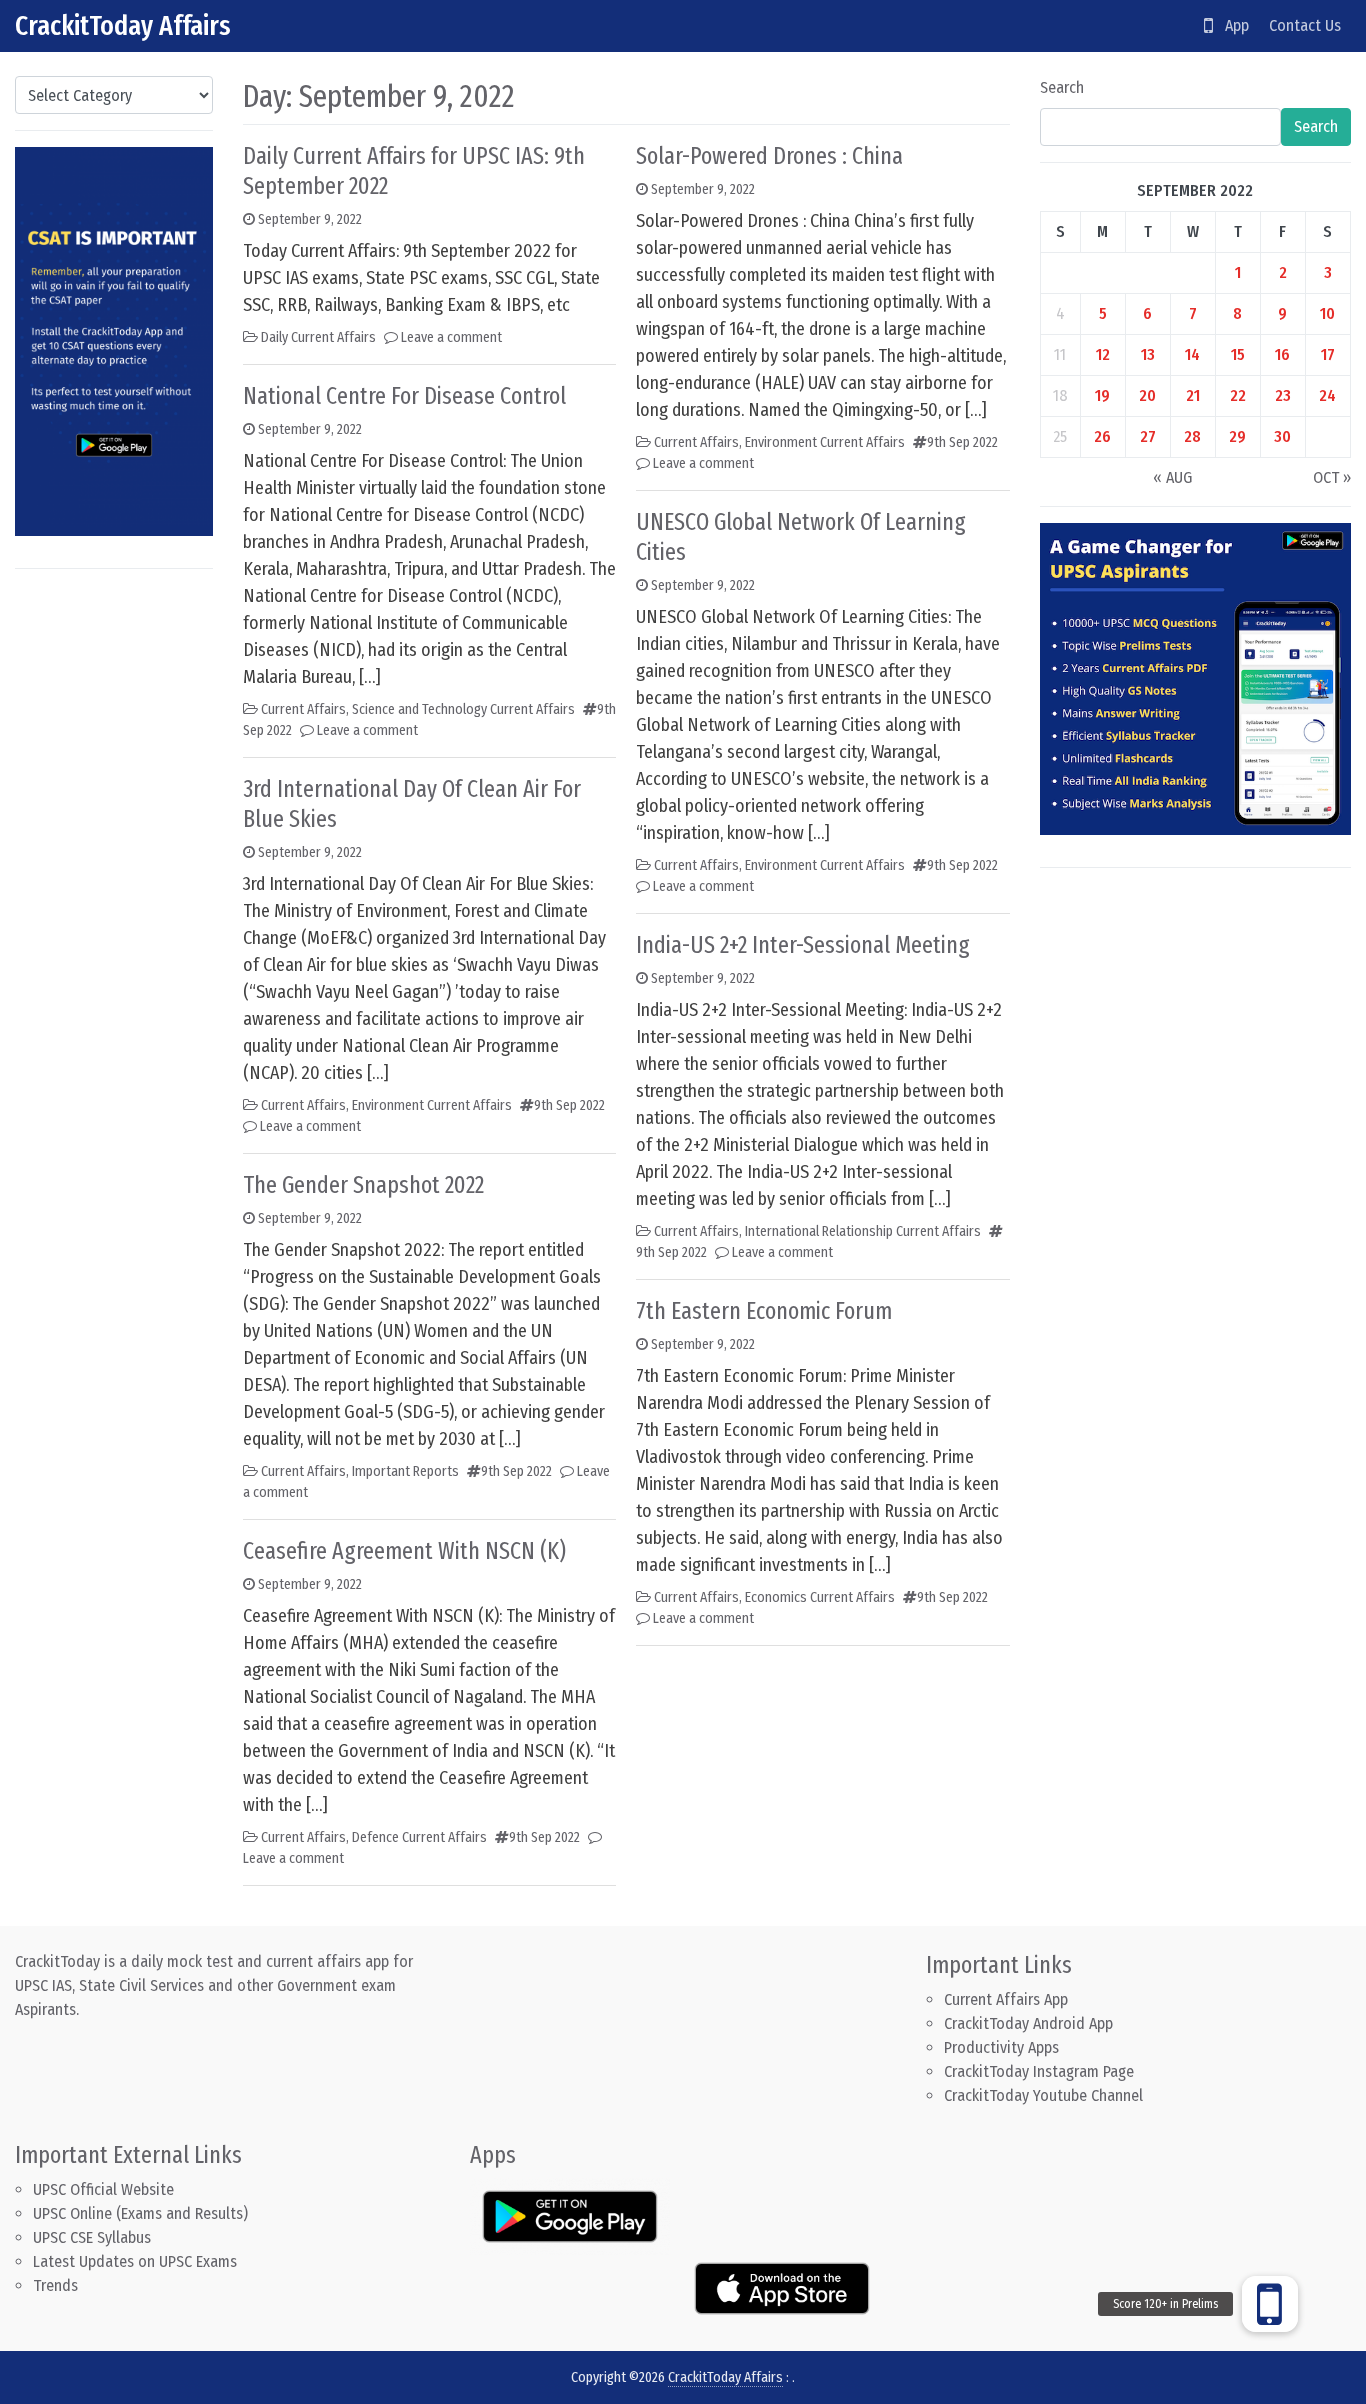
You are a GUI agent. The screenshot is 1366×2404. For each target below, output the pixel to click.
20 (1147, 395)
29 (1237, 436)
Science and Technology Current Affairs (463, 709)
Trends (55, 2285)
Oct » (1332, 477)
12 (1103, 354)
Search (1062, 87)
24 (1327, 395)
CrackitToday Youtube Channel (1043, 2095)
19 (1102, 395)
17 (1328, 354)
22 (1238, 395)
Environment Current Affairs (432, 1105)
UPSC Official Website (103, 2189)
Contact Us (1305, 25)
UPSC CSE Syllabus (94, 2237)
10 (1327, 313)
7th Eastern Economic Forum (764, 1311)
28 (1192, 436)
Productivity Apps (1001, 2047)
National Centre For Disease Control (404, 396)
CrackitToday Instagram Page (1039, 2071)
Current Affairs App (1006, 1999)
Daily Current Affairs (318, 337)
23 (1283, 395)
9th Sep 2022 (569, 1105)
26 (1102, 436)
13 (1148, 354)
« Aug (1172, 477)
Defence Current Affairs (419, 1837)
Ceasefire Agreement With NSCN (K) (404, 1551)
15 (1238, 354)
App (1231, 25)
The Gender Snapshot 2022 (363, 1185)
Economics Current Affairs (820, 1597)
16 (1282, 354)
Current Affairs (303, 709)
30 (1282, 436)
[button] (1270, 2304)
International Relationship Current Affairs (863, 1231)
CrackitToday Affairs (123, 25)
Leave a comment (451, 337)
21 (1193, 395)
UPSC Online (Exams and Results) (140, 2213)
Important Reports (405, 1471)
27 (1148, 436)
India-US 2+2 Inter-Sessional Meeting (803, 945)
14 (1192, 354)
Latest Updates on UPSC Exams (135, 2261)
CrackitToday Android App (1028, 2023)
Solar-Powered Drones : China (769, 156)
